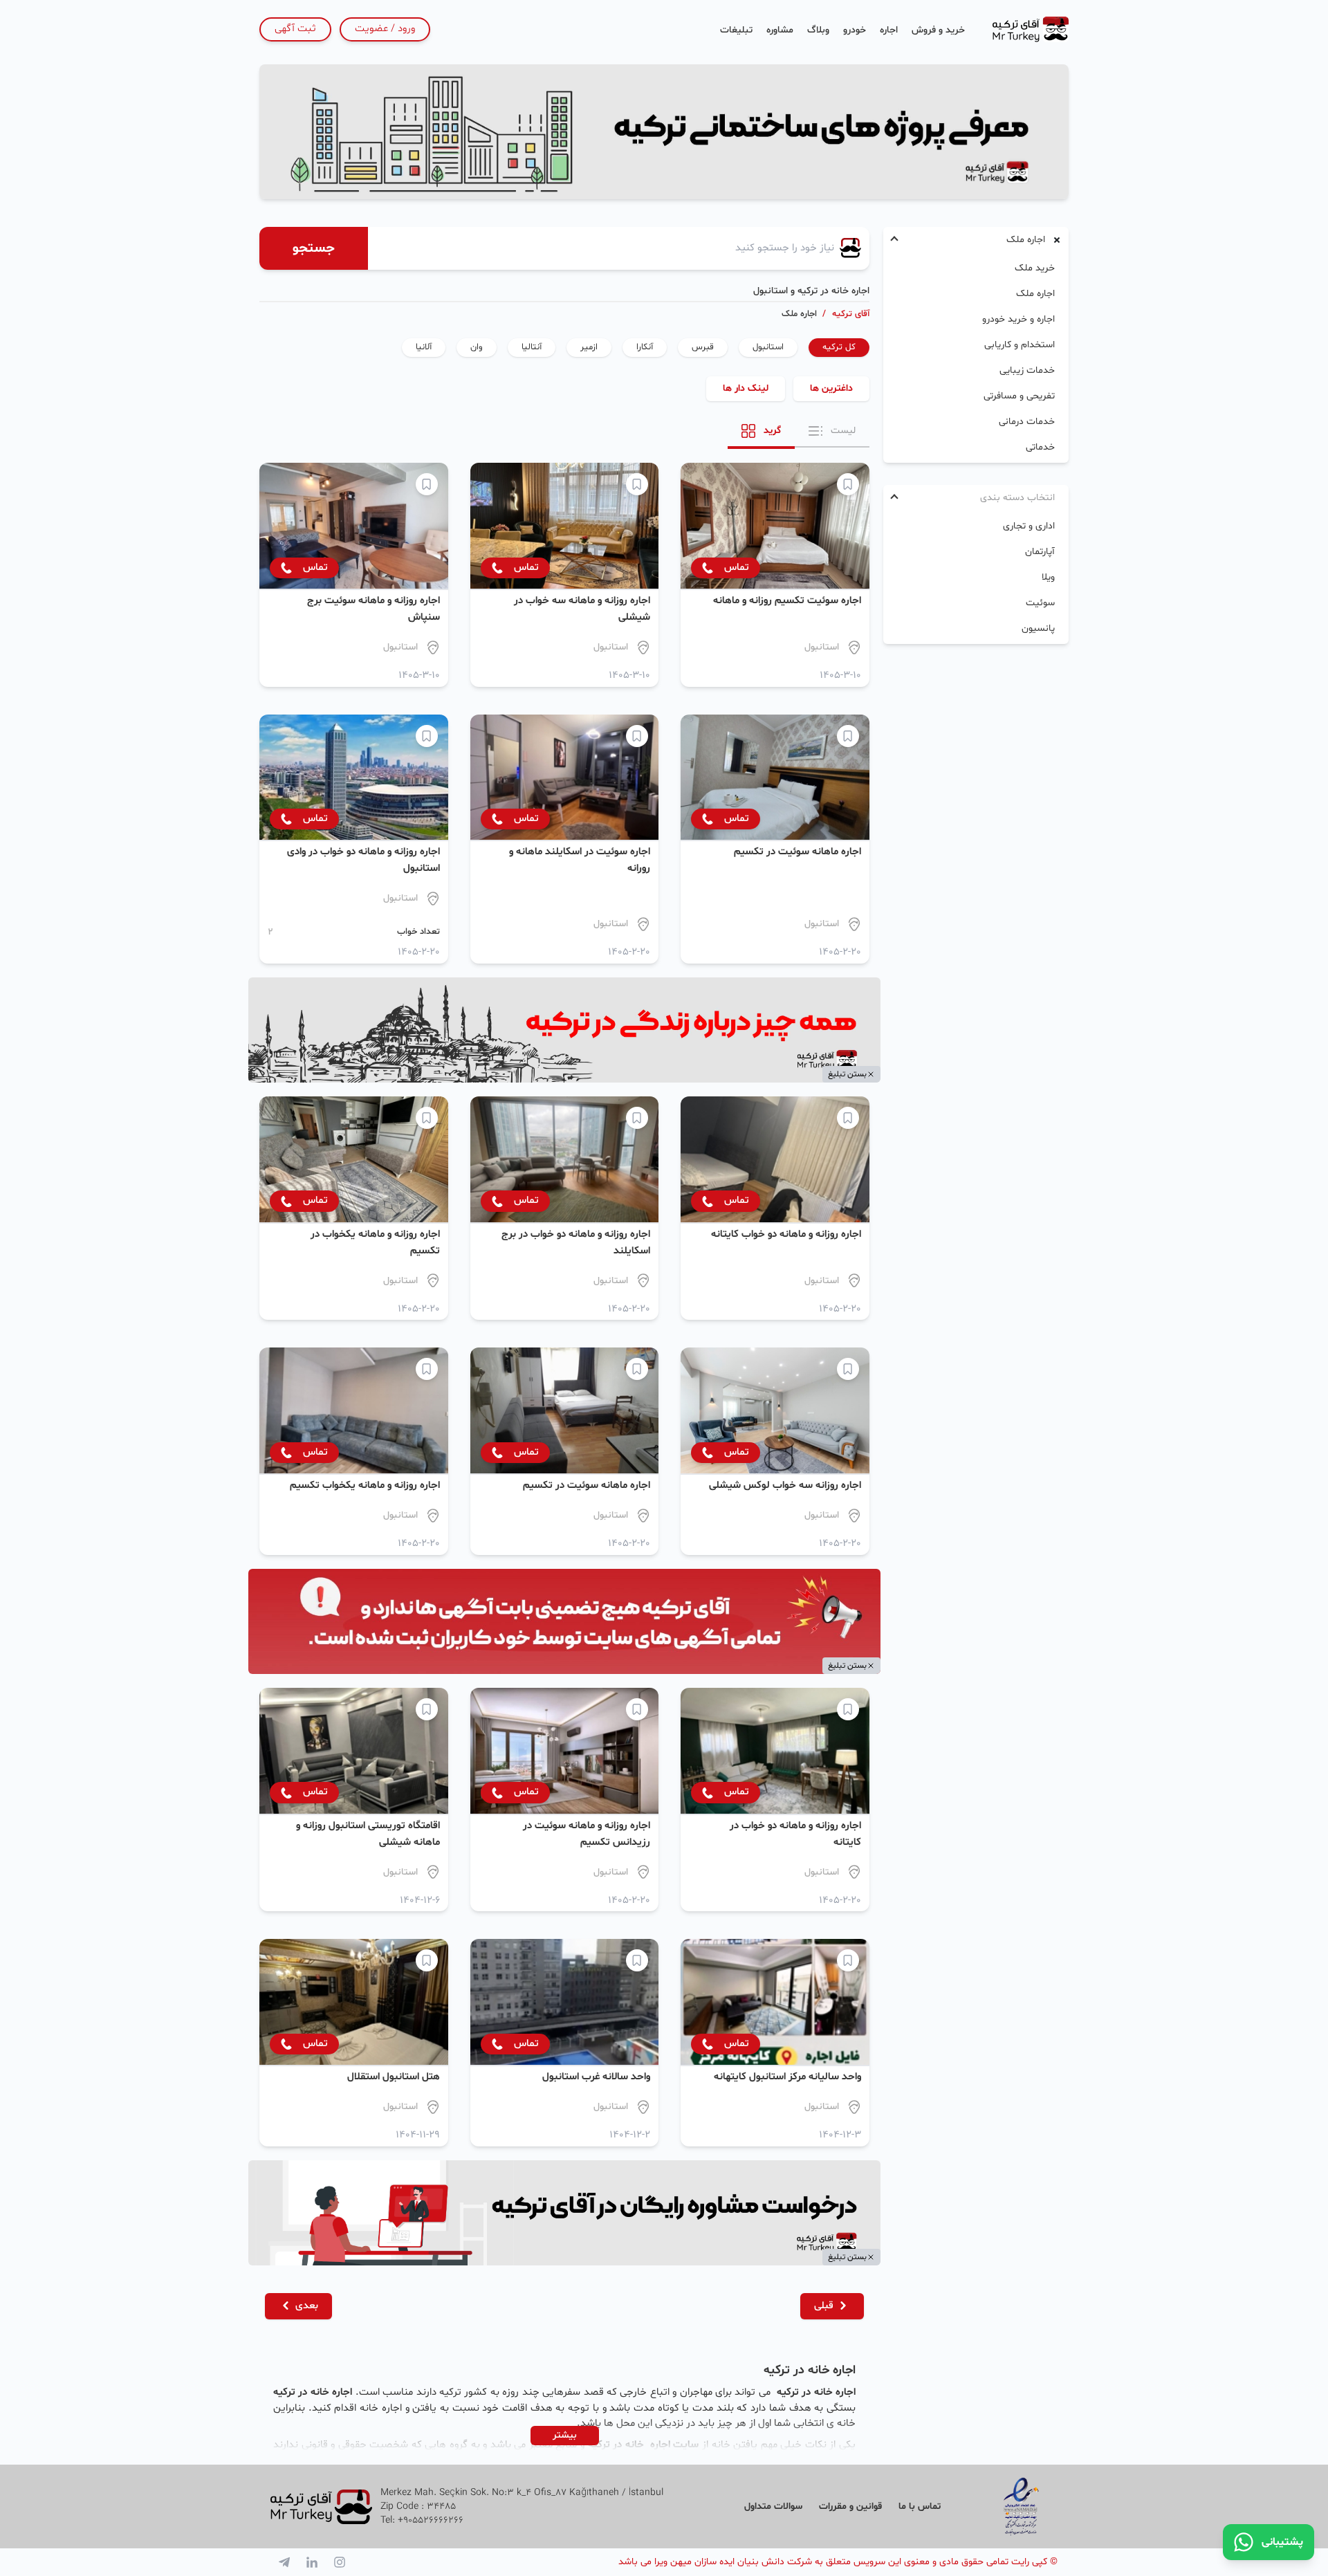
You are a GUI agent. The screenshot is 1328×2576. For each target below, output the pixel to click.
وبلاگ (818, 30)
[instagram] (340, 2562)
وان (477, 347)
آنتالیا (532, 347)
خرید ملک (1035, 268)
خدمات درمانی (1027, 422)
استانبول (768, 347)
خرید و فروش (938, 30)
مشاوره (780, 30)
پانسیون (1038, 628)
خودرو (855, 30)
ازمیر (589, 347)
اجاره (889, 30)
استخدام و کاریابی (1020, 345)
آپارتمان (1040, 552)
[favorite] (848, 484)
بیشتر (565, 2435)
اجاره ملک (1035, 294)
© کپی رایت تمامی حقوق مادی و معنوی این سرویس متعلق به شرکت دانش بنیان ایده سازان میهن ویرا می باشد (838, 2562)
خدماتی (1040, 447)
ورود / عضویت (385, 29)
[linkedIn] (312, 2562)
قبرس (703, 347)
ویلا (1048, 577)
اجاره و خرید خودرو (1018, 319)
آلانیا (424, 347)
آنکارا (645, 347)
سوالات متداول (773, 2506)
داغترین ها (831, 388)
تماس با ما (920, 2506)
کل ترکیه (839, 347)
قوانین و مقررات (850, 2506)
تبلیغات (736, 30)
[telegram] (284, 2562)
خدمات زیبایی (1027, 370)
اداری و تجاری (1029, 526)
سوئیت (1040, 603)
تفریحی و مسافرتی (1019, 396)
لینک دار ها (746, 388)
